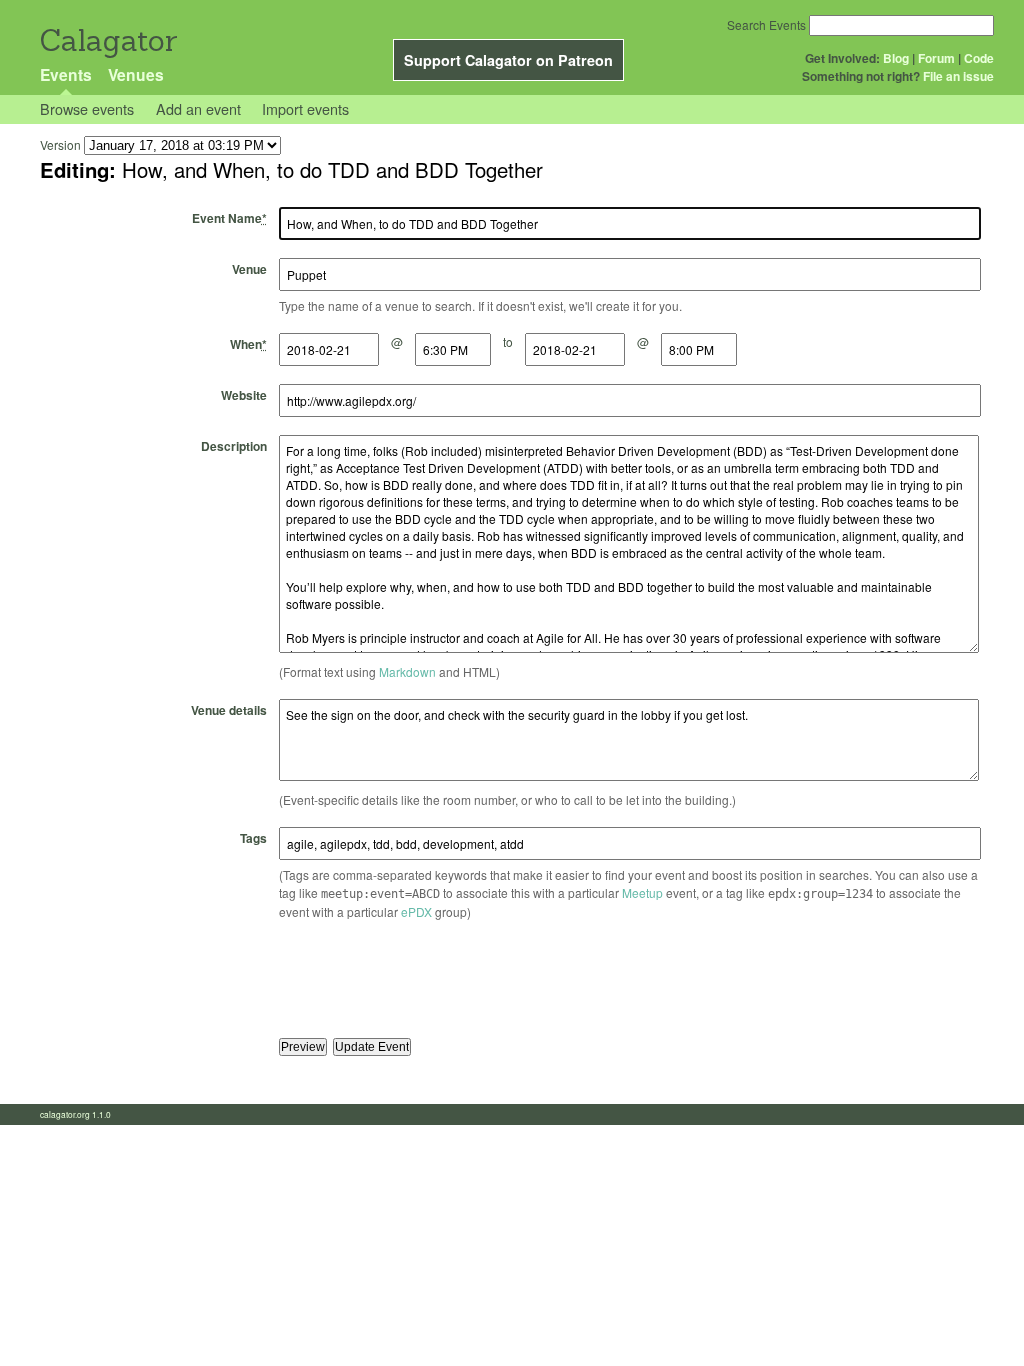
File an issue (958, 76)
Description (234, 446)
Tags (253, 838)
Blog (896, 58)
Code (979, 58)
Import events (305, 108)
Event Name (229, 218)
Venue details (229, 710)
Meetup (642, 892)
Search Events (766, 24)
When (248, 344)
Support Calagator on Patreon (508, 60)
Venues (136, 74)
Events (66, 74)
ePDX (416, 911)
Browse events (87, 108)
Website (244, 395)
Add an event (198, 108)
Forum (936, 58)
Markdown (407, 671)
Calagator (107, 40)
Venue (249, 269)
